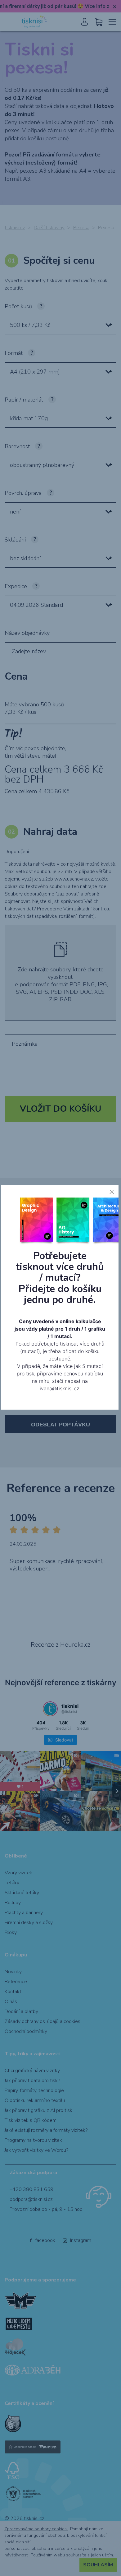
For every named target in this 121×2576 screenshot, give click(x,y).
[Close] (112, 1192)
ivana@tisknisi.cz (59, 1388)
